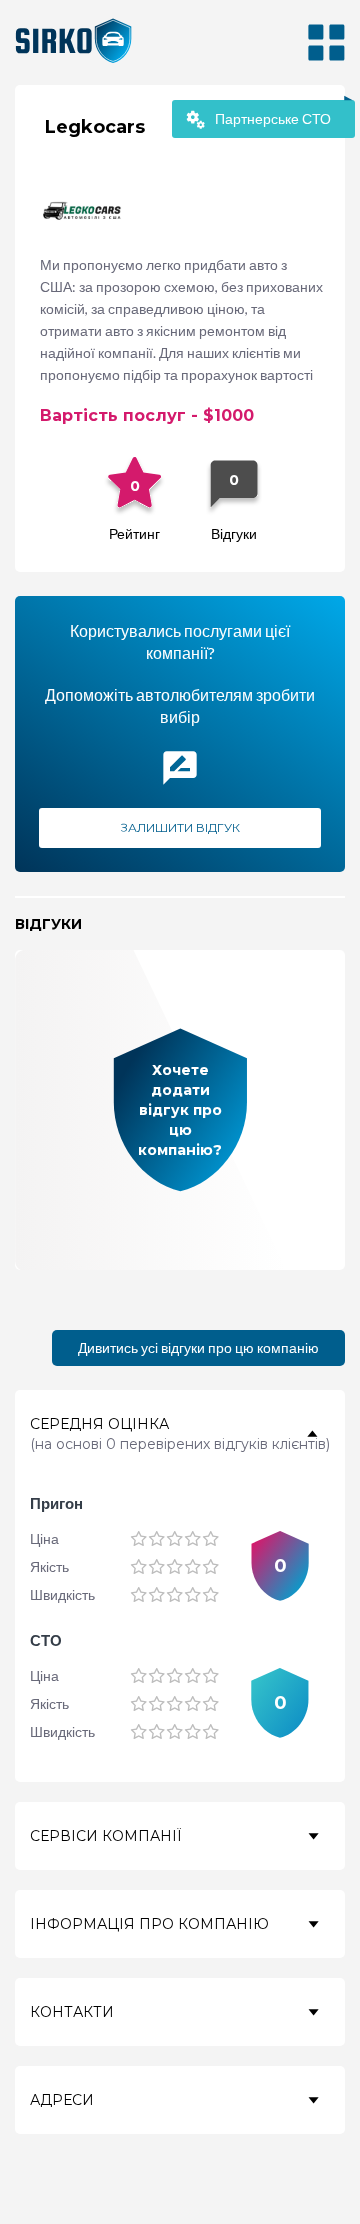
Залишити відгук (180, 827)
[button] (180, 1434)
